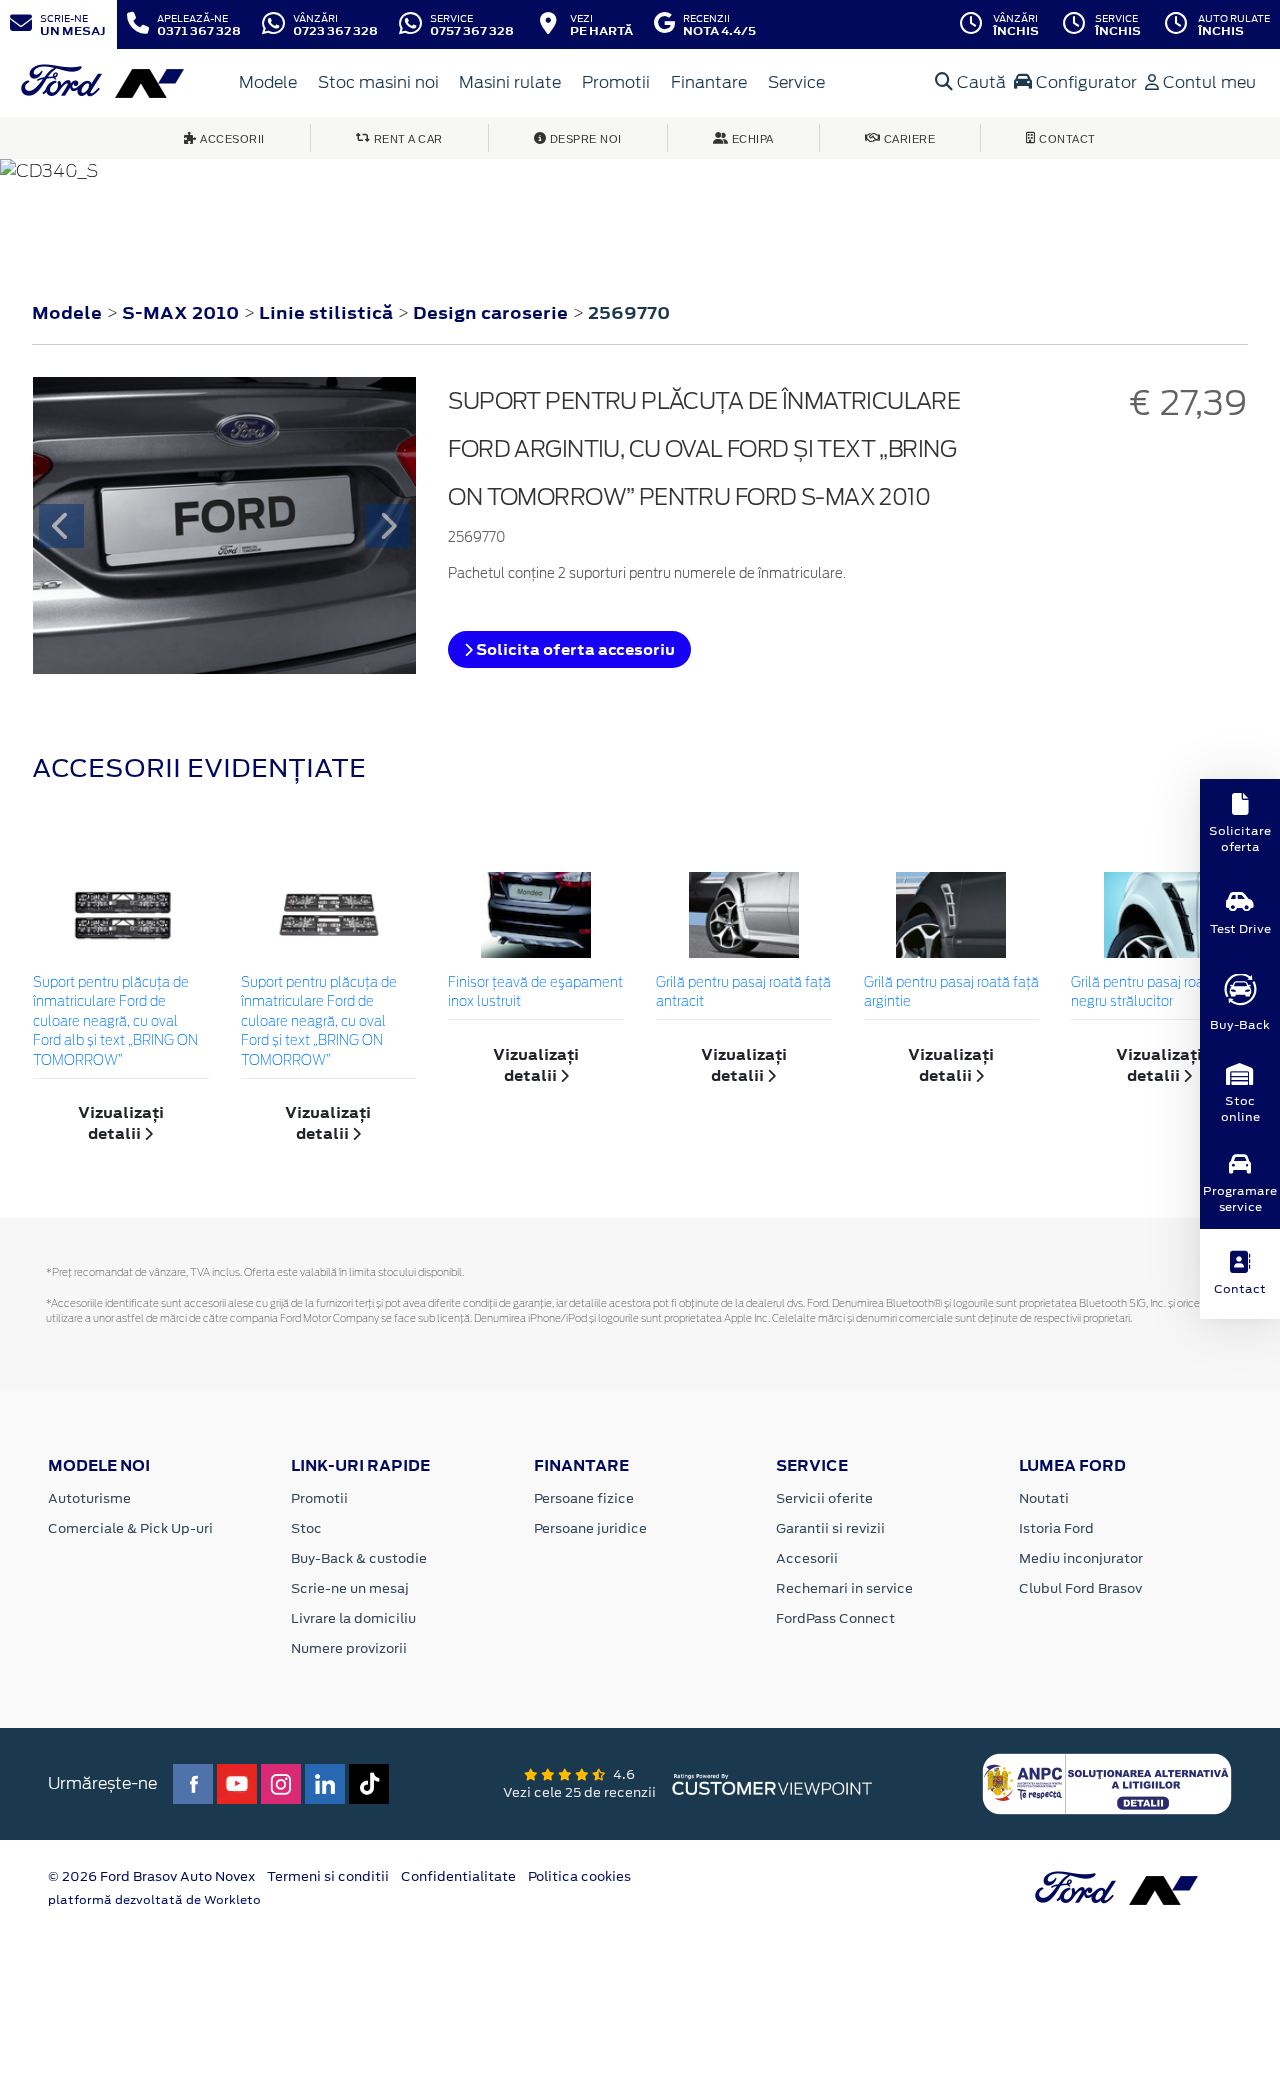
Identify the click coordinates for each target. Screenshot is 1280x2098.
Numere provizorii (349, 1648)
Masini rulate (510, 82)
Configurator (1084, 82)
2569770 (629, 313)
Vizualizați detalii (121, 1123)
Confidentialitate (458, 1876)
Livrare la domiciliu (353, 1618)
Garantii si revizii (830, 1528)
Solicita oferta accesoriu (574, 649)
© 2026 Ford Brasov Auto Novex (151, 1876)
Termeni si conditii (328, 1876)
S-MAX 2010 (180, 313)
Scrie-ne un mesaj (350, 1588)
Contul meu (1207, 82)
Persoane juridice (590, 1528)
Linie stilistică (328, 313)
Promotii (616, 82)
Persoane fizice (584, 1498)
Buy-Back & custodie (359, 1558)
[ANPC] (1107, 1783)
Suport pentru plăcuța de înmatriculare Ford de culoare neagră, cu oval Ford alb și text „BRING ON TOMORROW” (115, 1022)
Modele (268, 82)
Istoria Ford (1056, 1528)
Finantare (709, 82)
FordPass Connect (835, 1618)
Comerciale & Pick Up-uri (130, 1528)
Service (796, 82)
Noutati (1044, 1498)
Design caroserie (492, 313)
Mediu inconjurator (1081, 1558)
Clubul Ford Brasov (1080, 1588)
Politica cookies (579, 1876)
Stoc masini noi (378, 82)
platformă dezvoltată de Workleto (154, 1900)
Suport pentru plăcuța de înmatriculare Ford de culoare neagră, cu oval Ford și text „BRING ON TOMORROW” (319, 1022)
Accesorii (807, 1558)
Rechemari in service (844, 1588)
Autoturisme (89, 1498)
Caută (979, 82)
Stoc (306, 1528)
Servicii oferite (824, 1498)
